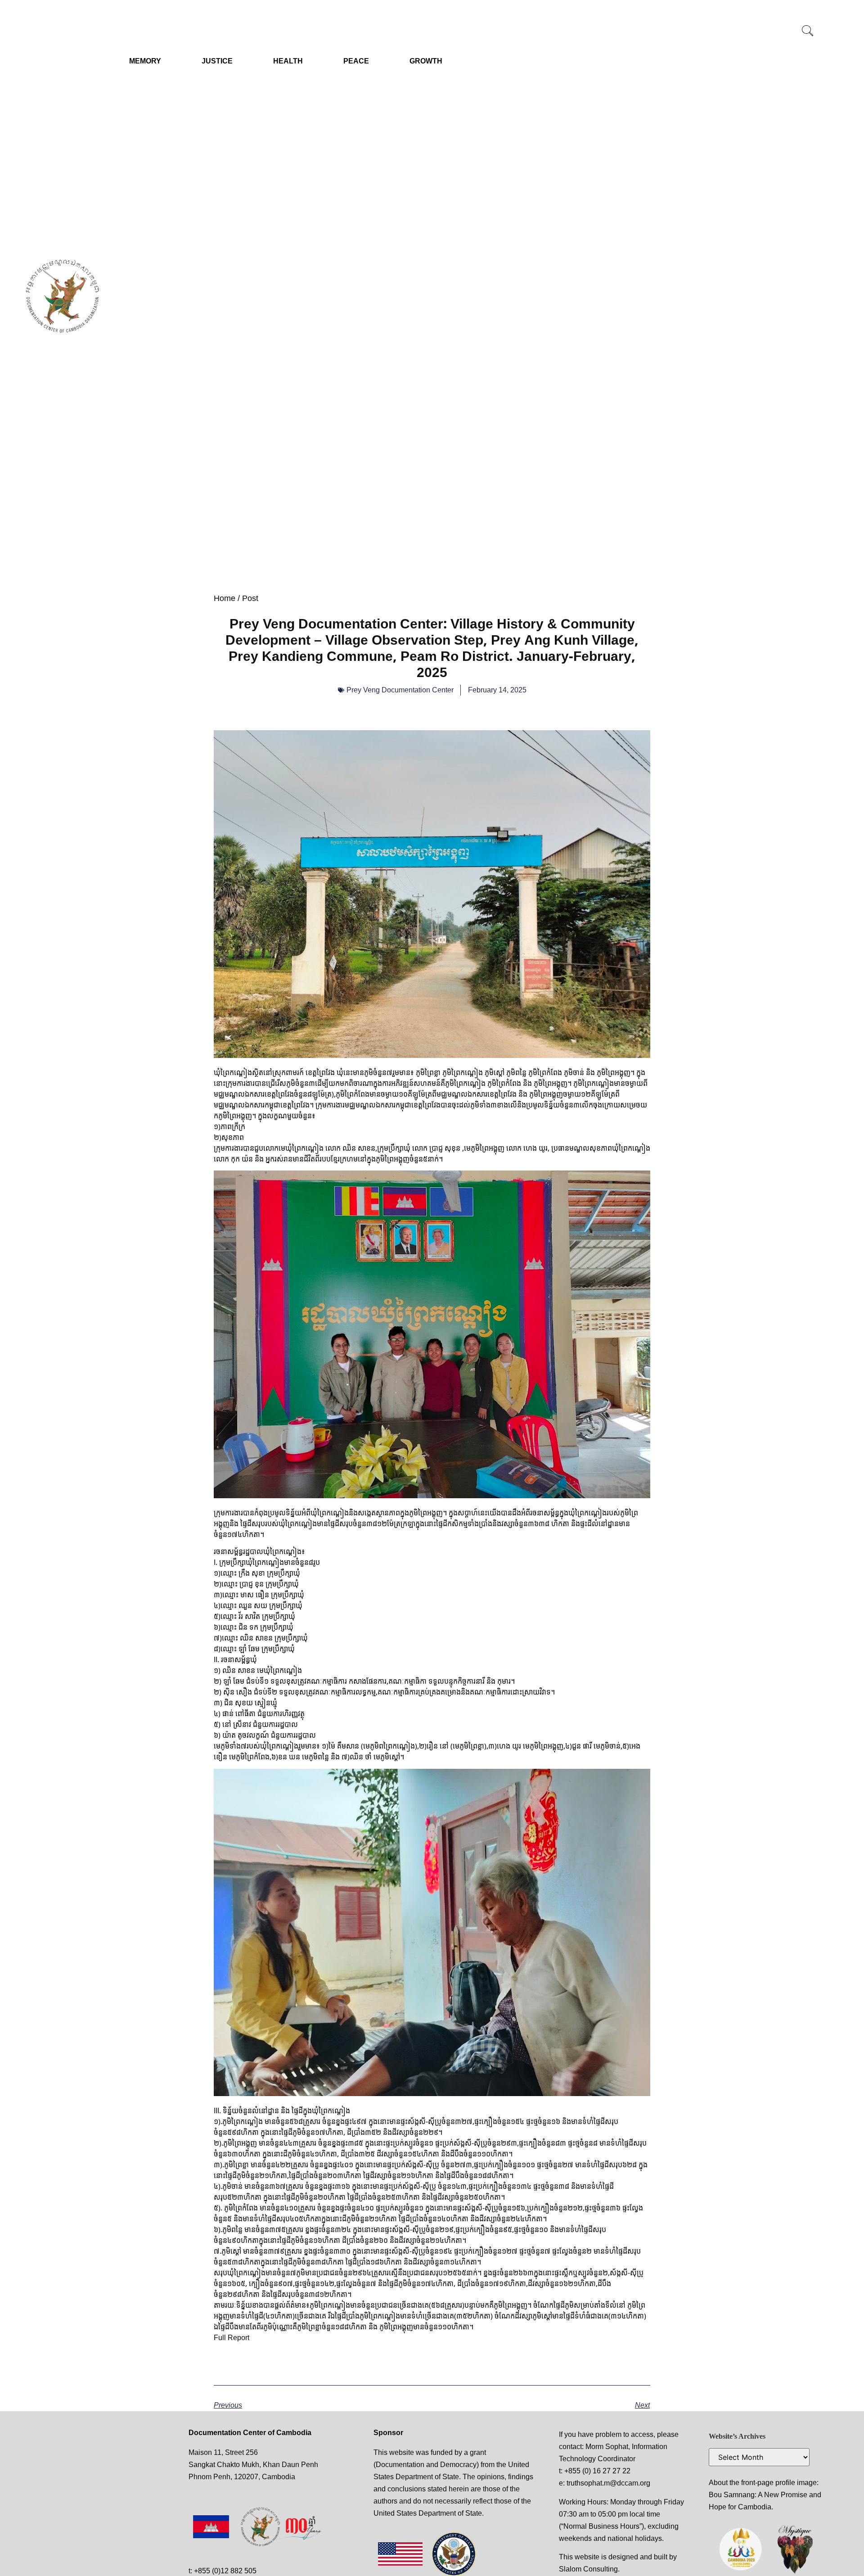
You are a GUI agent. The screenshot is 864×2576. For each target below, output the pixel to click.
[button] (807, 32)
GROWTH (426, 61)
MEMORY (145, 61)
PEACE (356, 61)
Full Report (232, 2337)
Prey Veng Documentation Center (400, 690)
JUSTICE (217, 61)
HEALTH (288, 61)
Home (225, 598)
